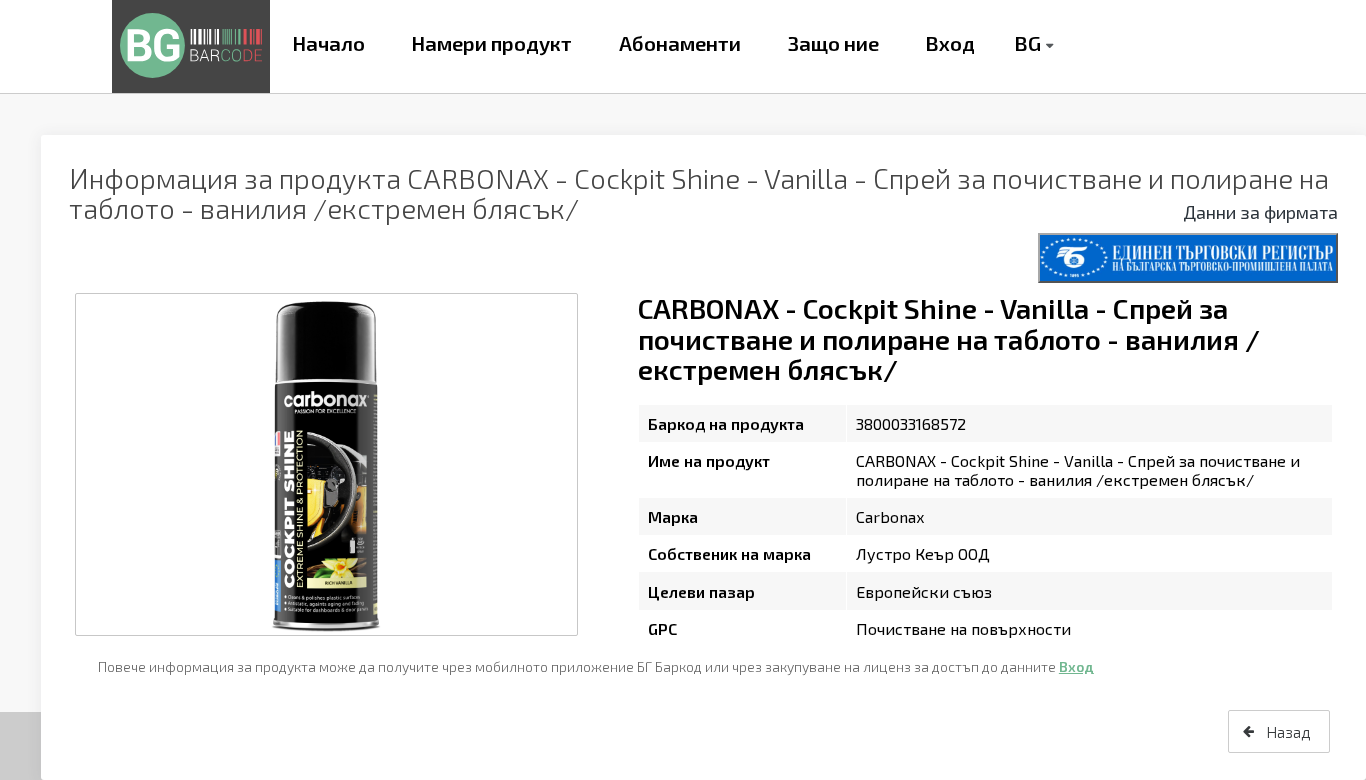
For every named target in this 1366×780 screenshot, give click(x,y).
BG (1027, 43)
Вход (950, 43)
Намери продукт (491, 43)
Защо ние (833, 43)
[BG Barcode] (191, 46)
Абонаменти (680, 43)
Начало (328, 43)
